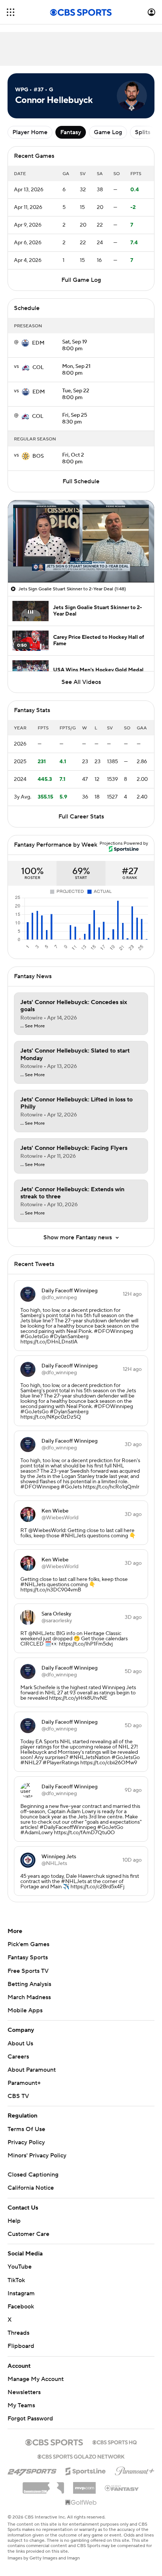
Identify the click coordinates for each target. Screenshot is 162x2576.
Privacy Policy (26, 2142)
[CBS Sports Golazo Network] (81, 2456)
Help (14, 2221)
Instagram (21, 2293)
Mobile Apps (25, 2010)
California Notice (31, 2188)
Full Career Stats (81, 817)
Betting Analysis (29, 1984)
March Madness (29, 1997)
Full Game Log (81, 280)
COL (38, 368)
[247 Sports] (32, 2470)
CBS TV (18, 2096)
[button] (11, 12)
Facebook (21, 2307)
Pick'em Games (28, 1944)
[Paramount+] (135, 2470)
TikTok (16, 2280)
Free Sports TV (28, 1971)
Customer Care (28, 2234)
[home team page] (25, 343)
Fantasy (71, 132)
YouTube (20, 2267)
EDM (38, 343)
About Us (20, 2044)
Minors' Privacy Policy (37, 2155)
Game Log (108, 132)
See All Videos (81, 682)
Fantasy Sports (28, 1957)
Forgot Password (30, 2419)
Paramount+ (24, 2083)
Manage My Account (36, 2379)
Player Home (30, 132)
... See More (33, 1026)
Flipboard (21, 2346)
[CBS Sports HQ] (115, 2441)
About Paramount (32, 2070)
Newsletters (24, 2392)
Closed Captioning (33, 2175)
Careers (18, 2057)
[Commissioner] (43, 2485)
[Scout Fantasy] (122, 2488)
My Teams (21, 2405)
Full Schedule (81, 481)
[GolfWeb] (81, 2503)
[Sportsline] (86, 2470)
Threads (18, 2333)
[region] (81, 541)
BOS (38, 456)
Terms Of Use (26, 2129)
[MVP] (84, 2485)
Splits (143, 132)
